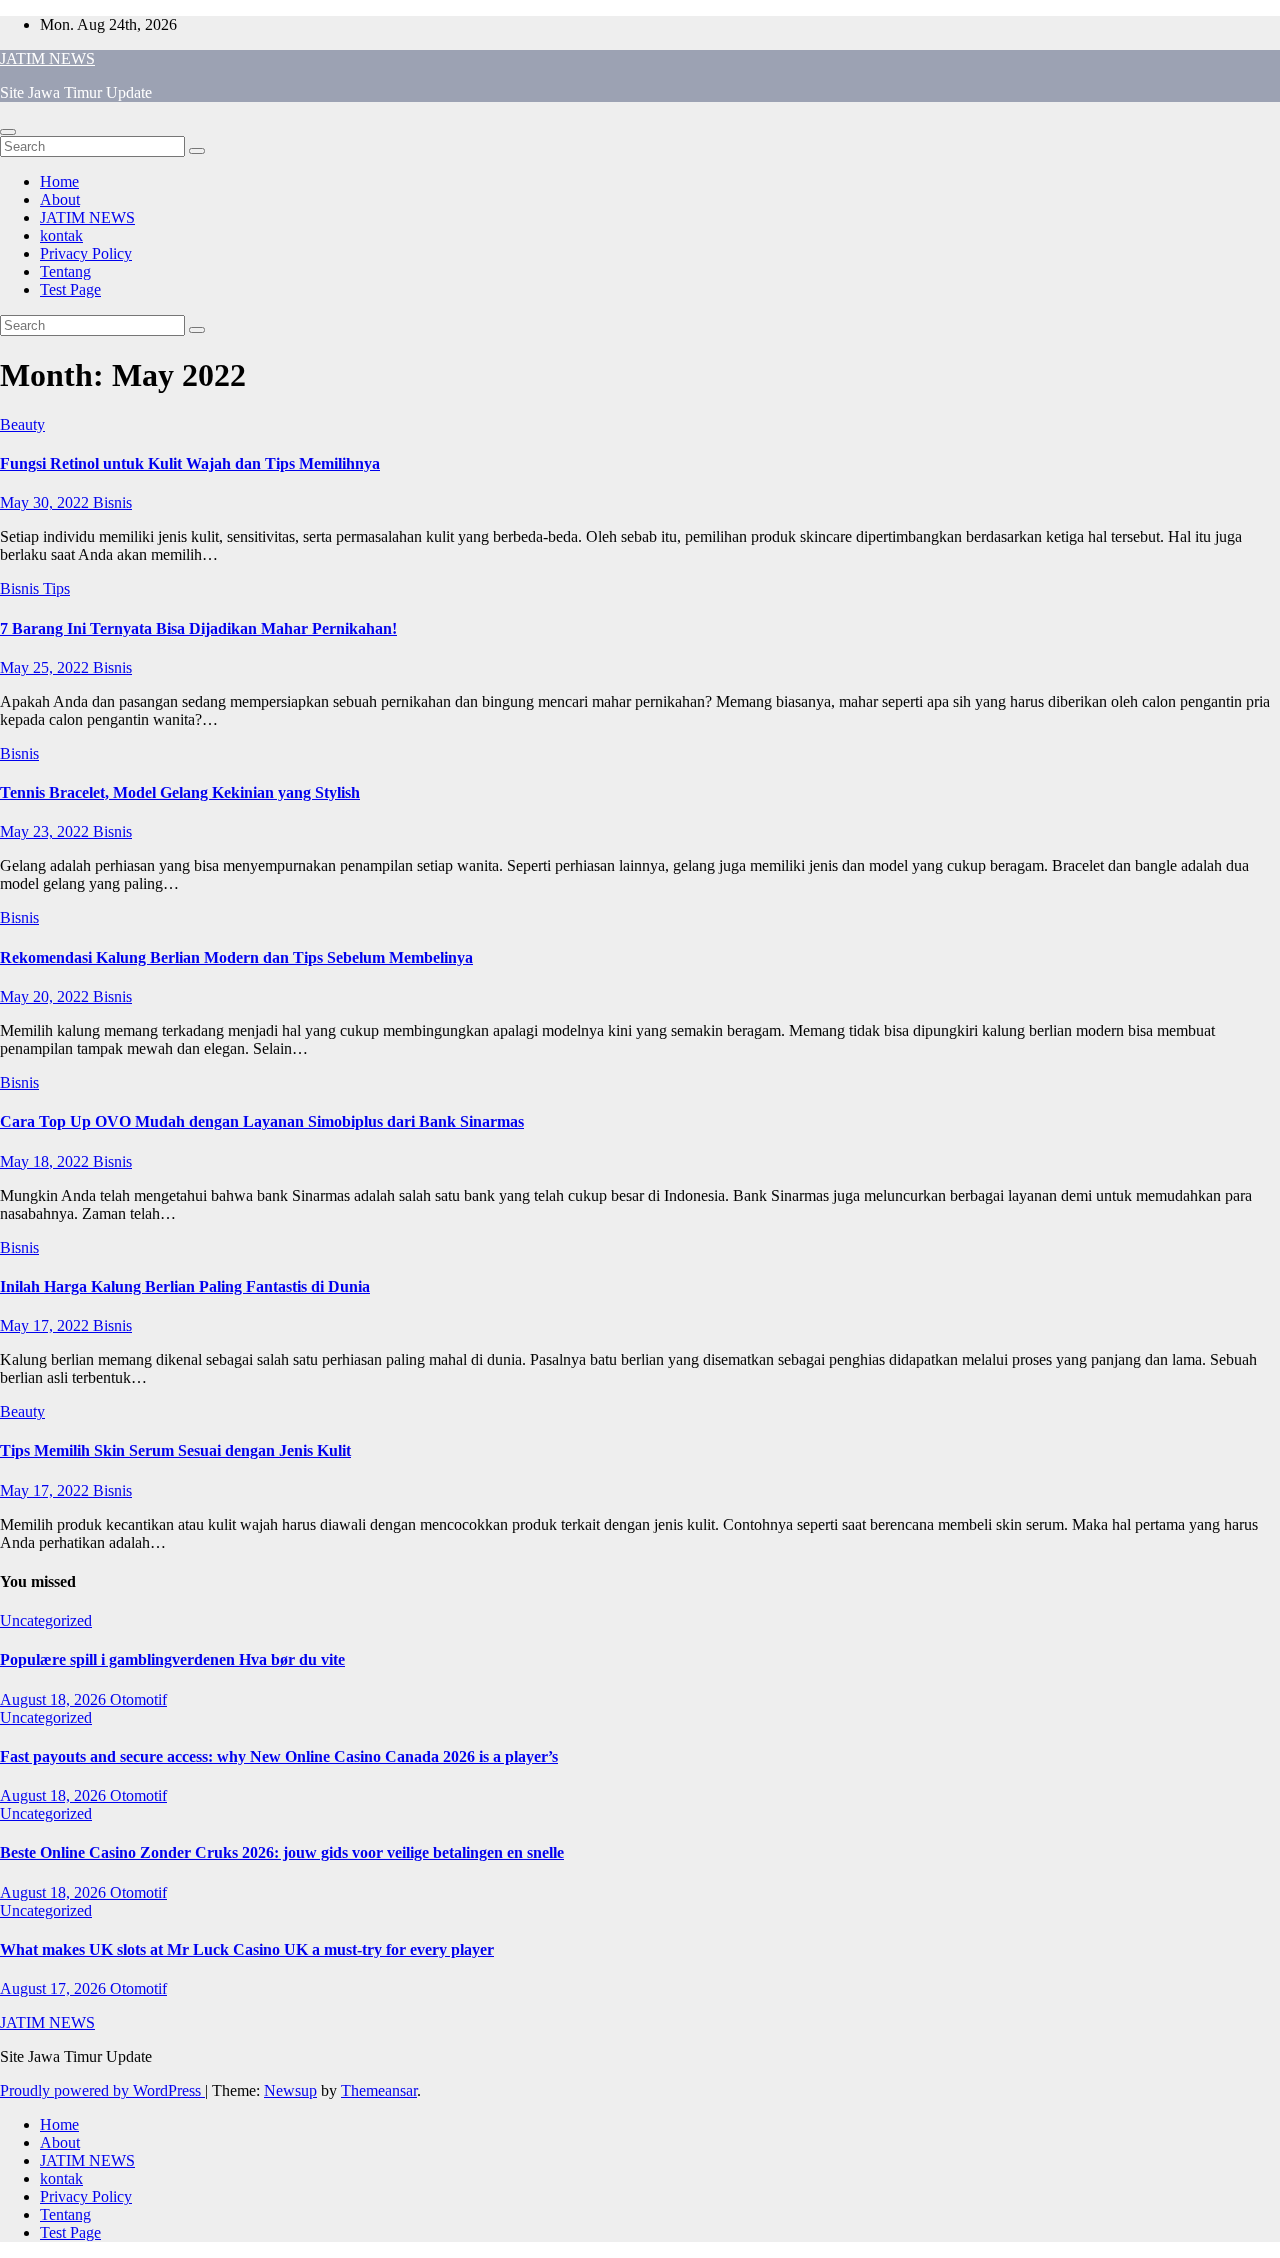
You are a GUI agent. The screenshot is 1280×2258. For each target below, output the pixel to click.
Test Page (70, 289)
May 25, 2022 (46, 667)
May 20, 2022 (46, 996)
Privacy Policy (86, 253)
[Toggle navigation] (8, 132)
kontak (61, 235)
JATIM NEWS (47, 58)
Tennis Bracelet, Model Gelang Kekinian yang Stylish (180, 792)
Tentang (65, 271)
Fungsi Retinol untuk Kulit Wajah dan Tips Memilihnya (190, 463)
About (60, 199)
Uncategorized (46, 1620)
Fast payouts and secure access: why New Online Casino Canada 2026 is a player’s (279, 1756)
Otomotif (138, 1699)
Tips (56, 588)
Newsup (290, 2090)
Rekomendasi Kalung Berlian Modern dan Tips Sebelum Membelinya (236, 957)
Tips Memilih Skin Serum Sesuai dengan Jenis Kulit (175, 1450)
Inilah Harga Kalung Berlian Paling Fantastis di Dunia (185, 1286)
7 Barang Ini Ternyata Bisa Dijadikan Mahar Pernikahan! (198, 628)
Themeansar (379, 2090)
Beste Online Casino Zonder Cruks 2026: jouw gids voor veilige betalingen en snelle (282, 1852)
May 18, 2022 (46, 1161)
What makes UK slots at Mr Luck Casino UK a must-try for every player (247, 1949)
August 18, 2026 (55, 1699)
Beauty (22, 424)
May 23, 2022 (46, 831)
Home (59, 181)
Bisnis (112, 502)
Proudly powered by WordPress (102, 2090)
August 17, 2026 (55, 1988)
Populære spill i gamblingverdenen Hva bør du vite (172, 1659)
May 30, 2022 (46, 502)
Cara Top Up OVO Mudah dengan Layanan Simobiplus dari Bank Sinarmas (262, 1121)
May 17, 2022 (46, 1325)
